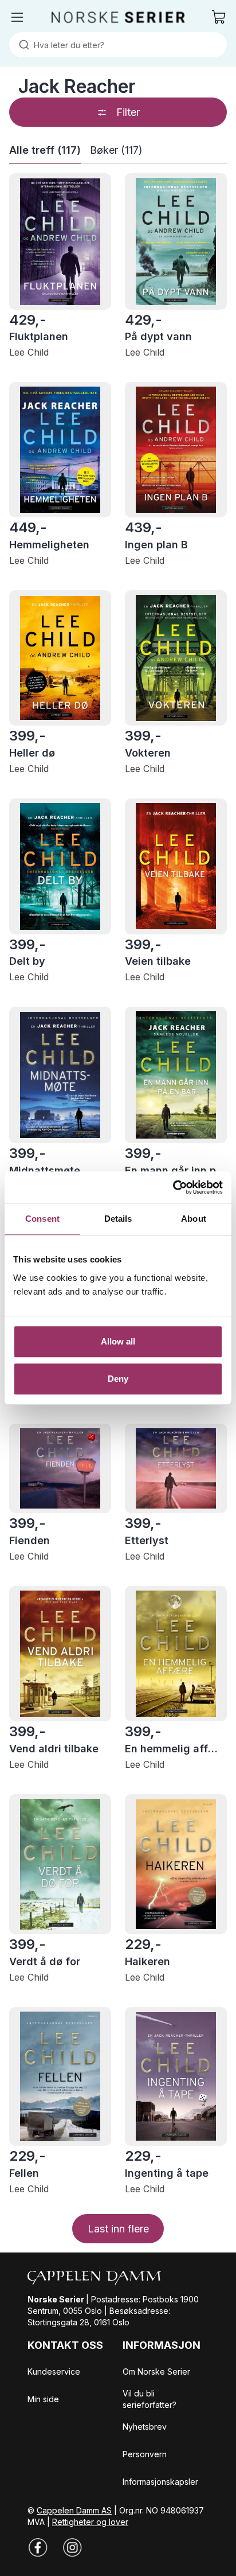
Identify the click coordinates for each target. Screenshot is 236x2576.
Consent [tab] (42, 1219)
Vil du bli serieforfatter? (150, 2399)
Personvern (145, 2454)
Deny (118, 1379)
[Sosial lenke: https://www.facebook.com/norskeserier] (38, 2547)
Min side (43, 2399)
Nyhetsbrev (145, 2427)
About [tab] (194, 1219)
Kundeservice (54, 2372)
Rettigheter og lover (90, 2522)
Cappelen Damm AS (74, 2510)
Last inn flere (118, 2229)
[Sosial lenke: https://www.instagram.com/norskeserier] (72, 2547)
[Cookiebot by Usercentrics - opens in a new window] (173, 1187)
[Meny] (17, 17)
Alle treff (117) (45, 150)
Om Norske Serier (156, 2372)
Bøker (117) (116, 150)
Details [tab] (118, 1219)
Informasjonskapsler (160, 2482)
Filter (128, 112)
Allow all (118, 1341)
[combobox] (118, 45)
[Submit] (21, 45)
